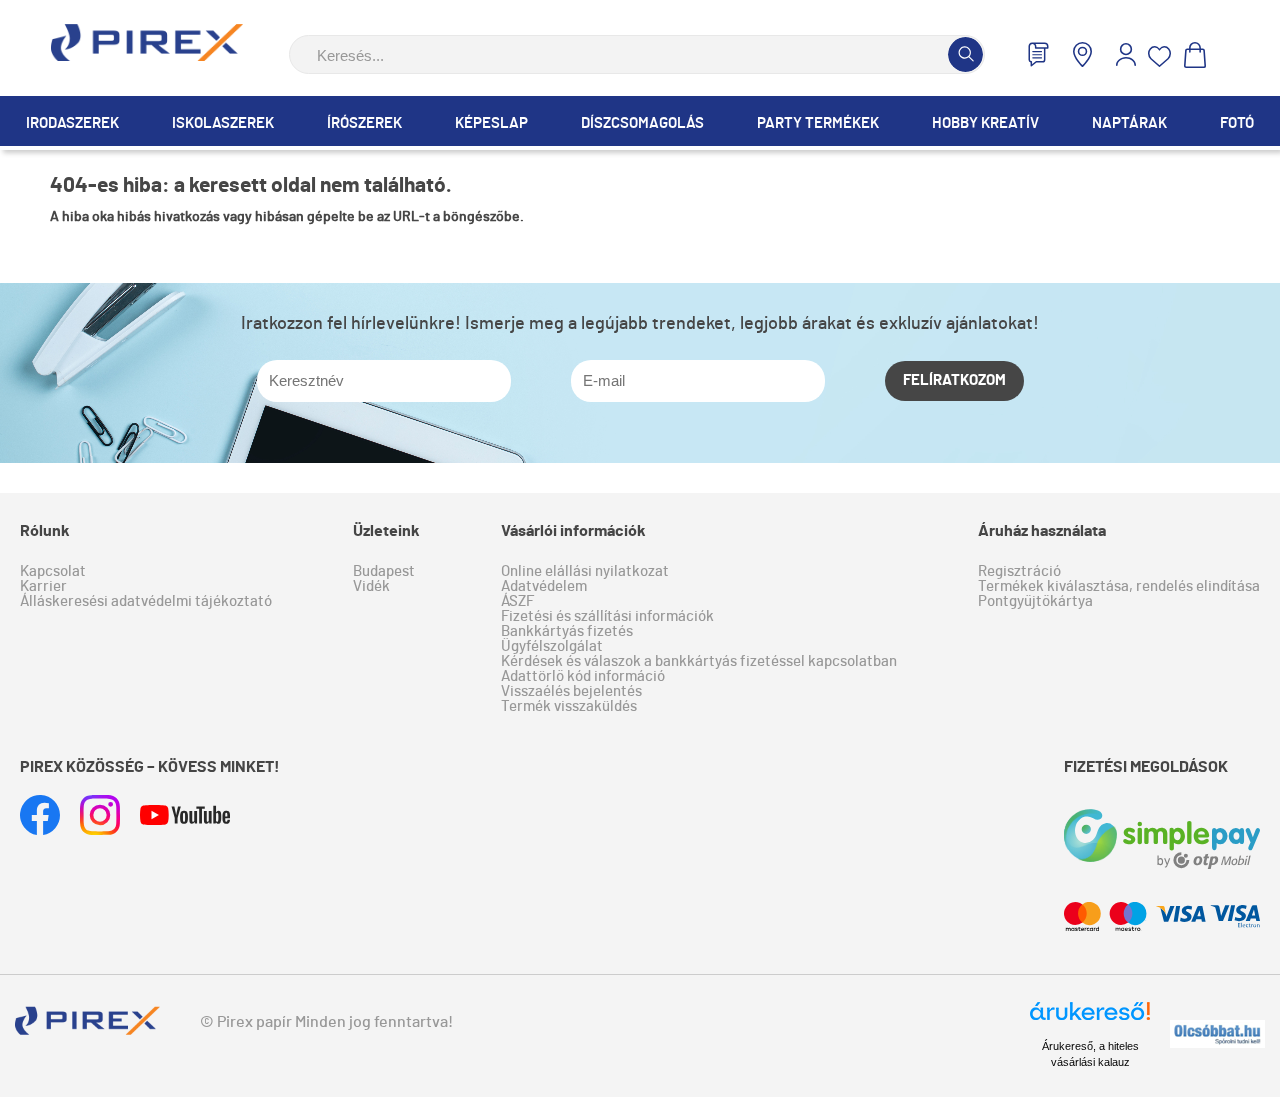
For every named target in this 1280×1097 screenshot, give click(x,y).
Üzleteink (386, 531)
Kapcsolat (53, 571)
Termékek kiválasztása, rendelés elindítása (1119, 586)
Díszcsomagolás (642, 123)
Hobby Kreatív (985, 123)
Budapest (384, 571)
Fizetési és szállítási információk (607, 616)
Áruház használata (1042, 531)
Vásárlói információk (573, 531)
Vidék (371, 586)
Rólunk (45, 531)
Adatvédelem (544, 586)
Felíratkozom (954, 380)
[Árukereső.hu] (1090, 1020)
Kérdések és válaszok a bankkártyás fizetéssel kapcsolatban (699, 661)
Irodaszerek (72, 123)
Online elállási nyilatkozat (585, 571)
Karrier (43, 586)
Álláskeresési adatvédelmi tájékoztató (146, 601)
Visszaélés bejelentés (571, 691)
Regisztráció (1019, 571)
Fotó (1237, 123)
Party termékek (818, 123)
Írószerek (364, 123)
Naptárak (1129, 123)
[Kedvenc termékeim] (1160, 56)
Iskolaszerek (223, 123)
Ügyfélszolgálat (552, 646)
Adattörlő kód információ (583, 676)
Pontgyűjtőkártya (1035, 601)
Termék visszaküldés (569, 706)
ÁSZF (517, 601)
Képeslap (491, 123)
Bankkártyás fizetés (567, 631)
